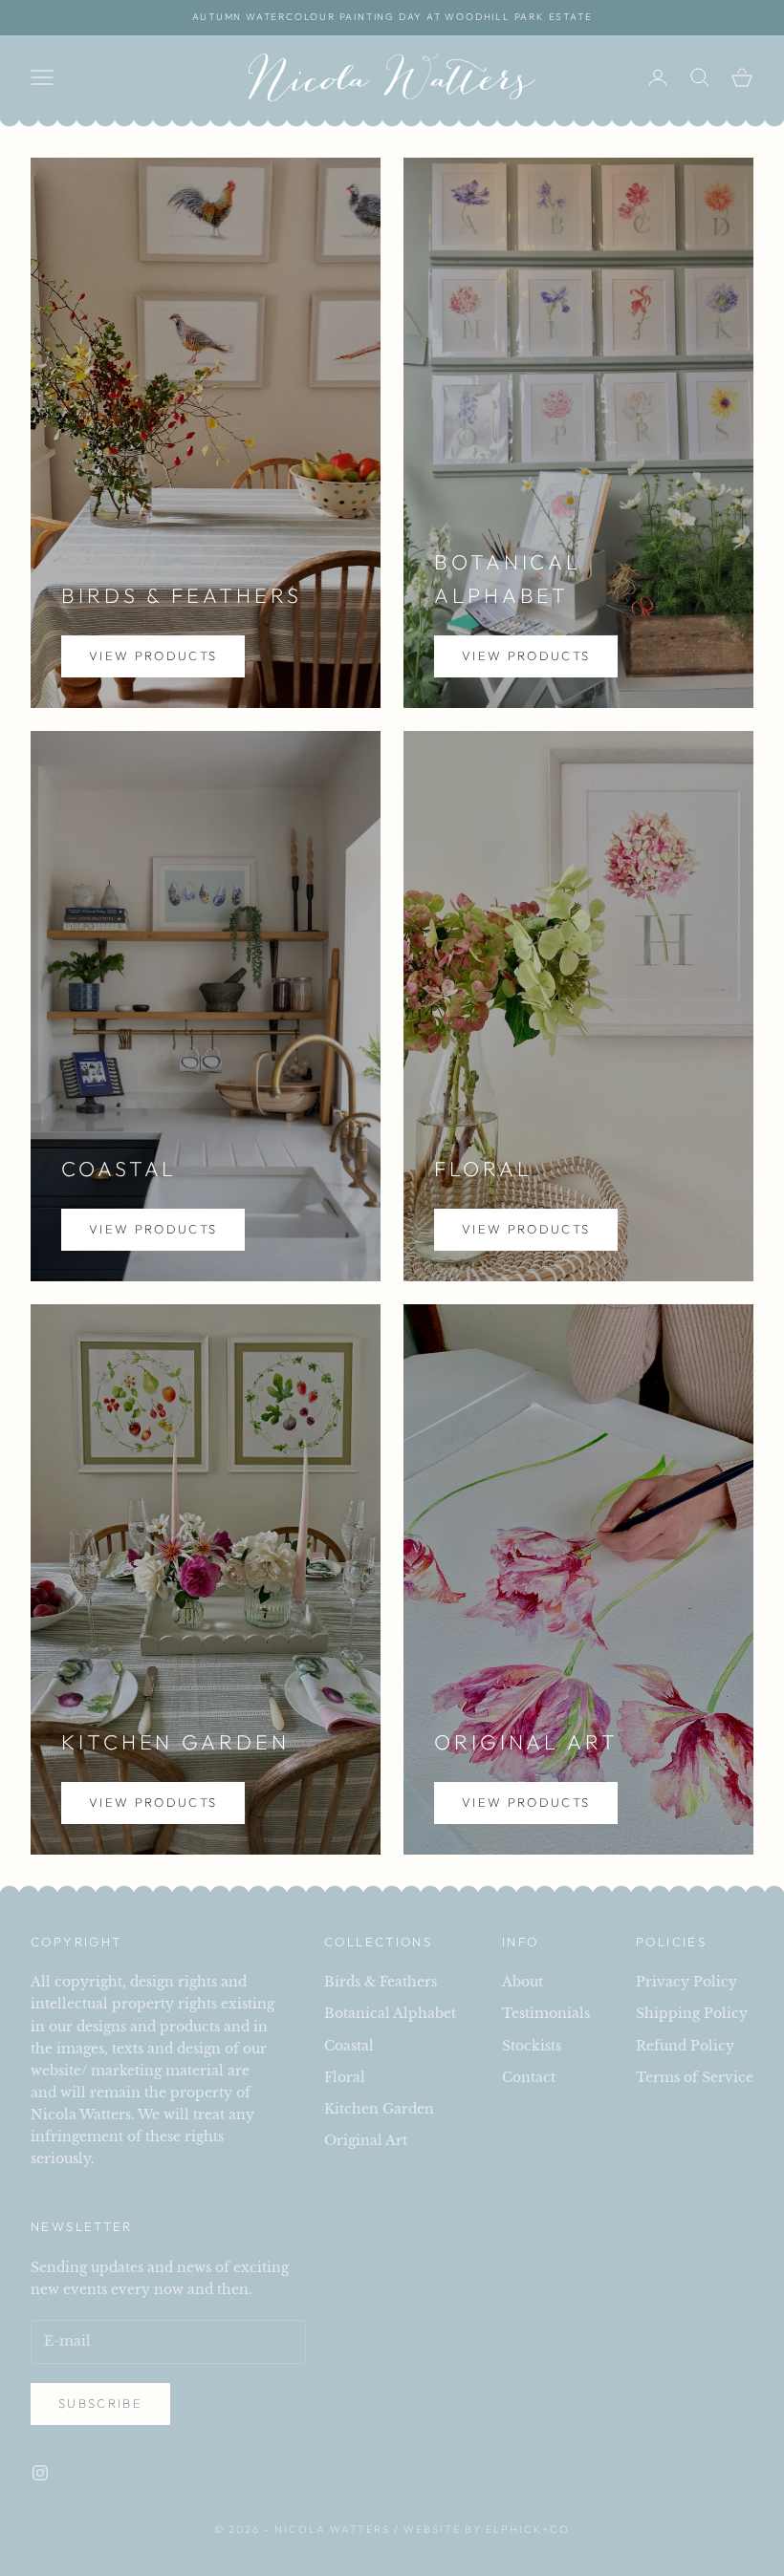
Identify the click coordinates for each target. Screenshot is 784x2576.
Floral (345, 2077)
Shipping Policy (692, 2013)
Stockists (532, 2046)
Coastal (349, 2046)
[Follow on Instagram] (40, 2473)
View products (153, 655)
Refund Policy (685, 2046)
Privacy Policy (686, 1982)
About (523, 1982)
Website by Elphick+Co (487, 2529)
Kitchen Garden (379, 2109)
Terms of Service (695, 2077)
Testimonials (546, 2013)
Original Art (366, 2140)
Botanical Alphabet (390, 2013)
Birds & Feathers (381, 1982)
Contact (529, 2077)
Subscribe (100, 2403)
